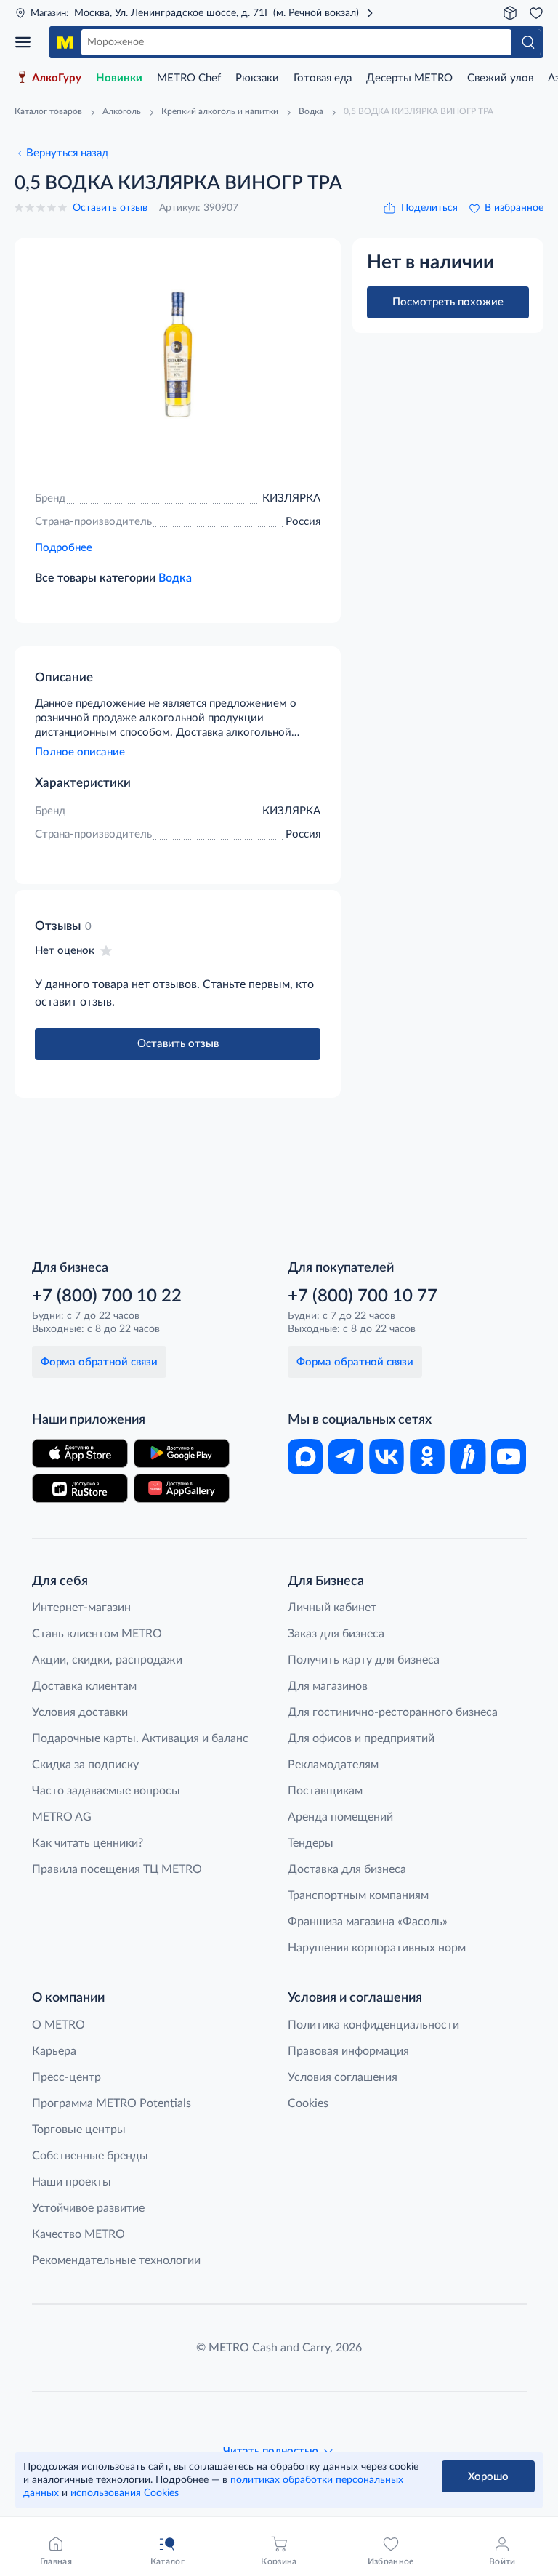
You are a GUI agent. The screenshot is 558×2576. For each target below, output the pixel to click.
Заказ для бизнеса (336, 1634)
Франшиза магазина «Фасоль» (368, 1922)
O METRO (58, 2025)
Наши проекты (72, 2182)
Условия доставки (80, 1712)
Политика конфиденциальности (373, 2025)
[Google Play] (182, 1453)
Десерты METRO (409, 78)
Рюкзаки (257, 78)
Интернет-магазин (81, 1608)
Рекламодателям (333, 1765)
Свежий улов (500, 78)
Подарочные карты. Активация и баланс (140, 1738)
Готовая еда (323, 78)
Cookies (308, 2103)
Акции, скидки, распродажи (107, 1660)
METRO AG (62, 1817)
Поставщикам (325, 1791)
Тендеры (311, 1843)
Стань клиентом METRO (97, 1634)
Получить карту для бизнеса (364, 1660)
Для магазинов (328, 1686)
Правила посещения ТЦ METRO (117, 1869)
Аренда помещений (340, 1817)
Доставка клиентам (84, 1686)
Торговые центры (79, 2130)
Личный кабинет (332, 1608)
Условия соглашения (343, 2077)
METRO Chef (189, 78)
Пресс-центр (66, 2077)
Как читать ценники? (88, 1843)
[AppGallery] (182, 1488)
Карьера (54, 2051)
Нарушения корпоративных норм (377, 1948)
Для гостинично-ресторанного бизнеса (393, 1712)
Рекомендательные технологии (116, 2260)
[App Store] (80, 1453)
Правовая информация (348, 2051)
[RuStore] (80, 1488)
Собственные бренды (90, 2156)
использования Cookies (125, 2493)
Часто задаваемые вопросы (106, 1791)
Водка (175, 578)
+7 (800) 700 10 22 (107, 1296)
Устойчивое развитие (88, 2208)
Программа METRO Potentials (112, 2103)
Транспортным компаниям (358, 1895)
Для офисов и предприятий (361, 1738)
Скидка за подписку (85, 1765)
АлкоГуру (57, 78)
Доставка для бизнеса (347, 1869)
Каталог (28, 42)
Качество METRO (78, 2234)
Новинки (119, 78)
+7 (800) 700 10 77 (363, 1296)
